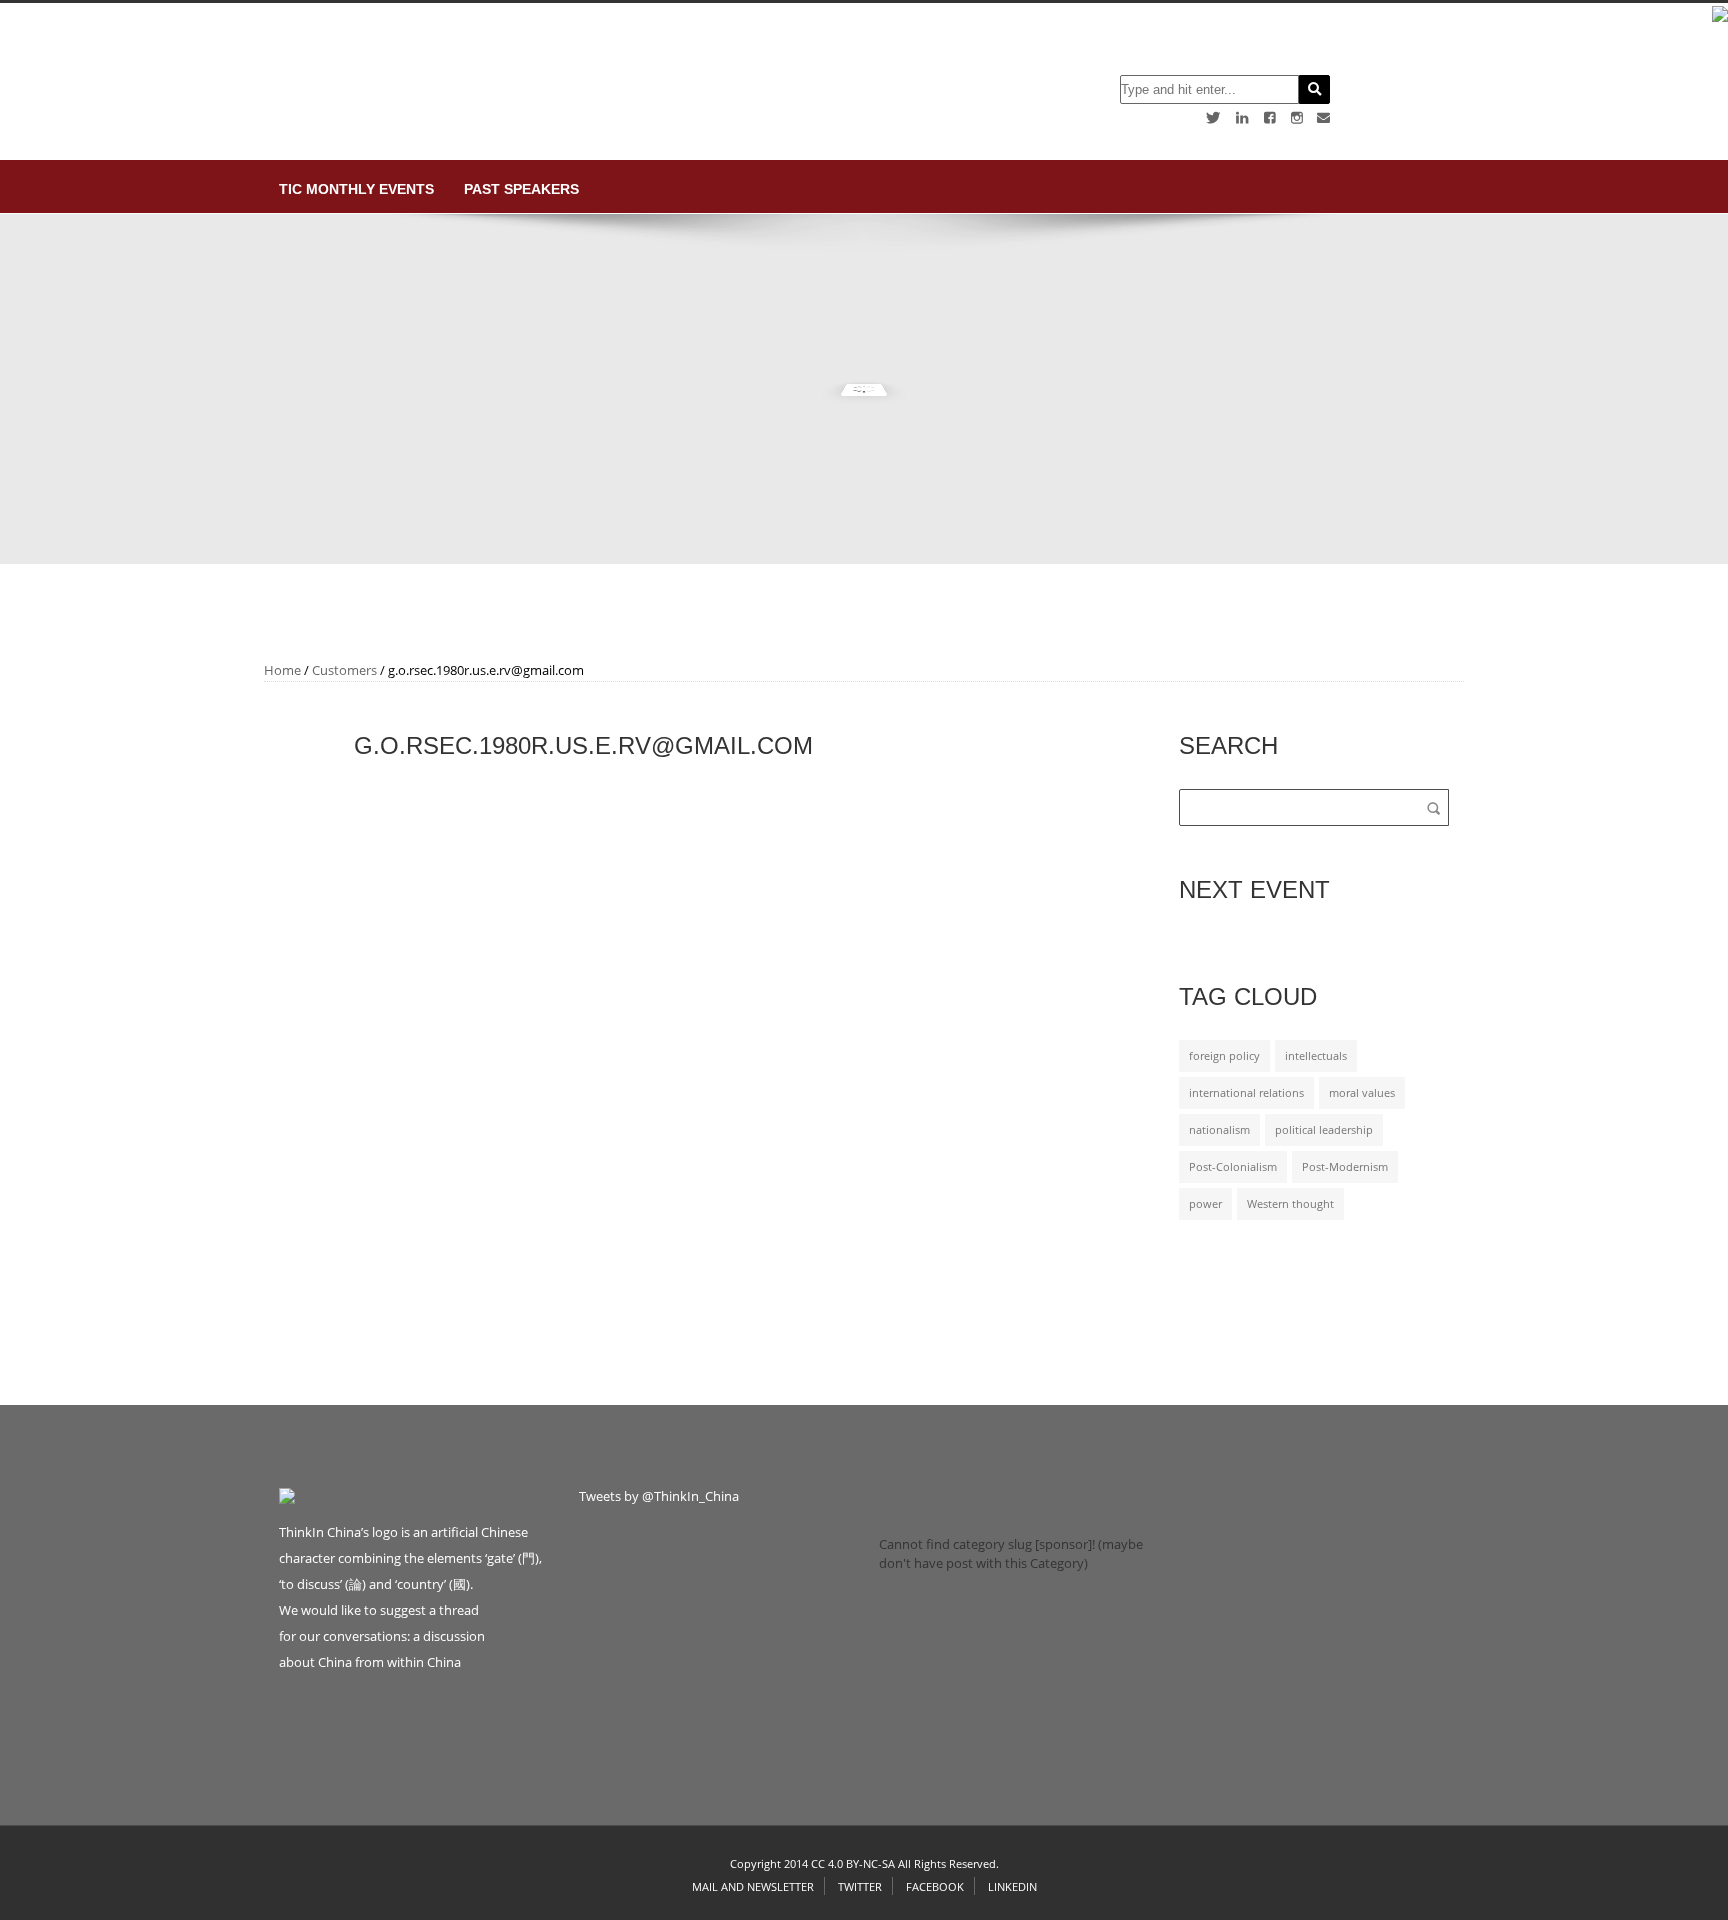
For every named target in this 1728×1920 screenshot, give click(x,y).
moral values (1362, 1093)
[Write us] (1323, 117)
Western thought (1290, 1204)
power (1205, 1204)
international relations (1246, 1093)
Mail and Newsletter (753, 1886)
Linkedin (1012, 1886)
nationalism (1219, 1130)
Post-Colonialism (1233, 1167)
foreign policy (1224, 1056)
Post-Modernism (1345, 1167)
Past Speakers (521, 189)
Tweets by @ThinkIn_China (659, 1496)
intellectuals (1316, 1056)
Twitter (860, 1886)
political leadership (1324, 1130)
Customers (344, 670)
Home (282, 670)
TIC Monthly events (356, 189)
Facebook (935, 1886)
